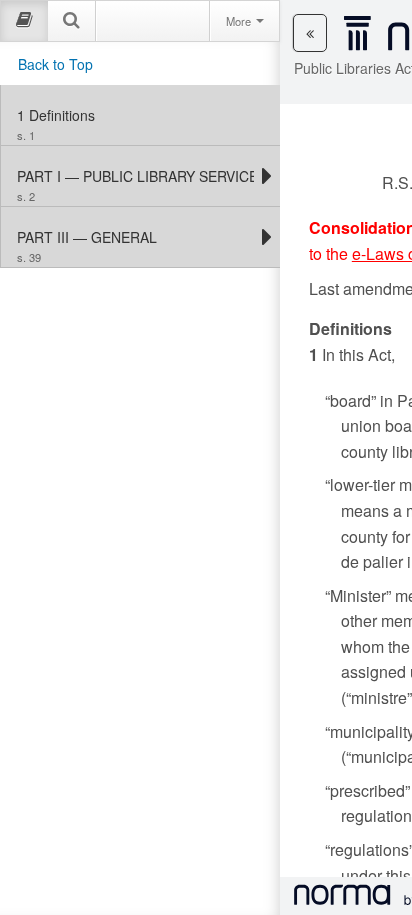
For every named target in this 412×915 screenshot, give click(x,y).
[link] (140, 115)
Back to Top (55, 64)
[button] (310, 33)
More (240, 21)
